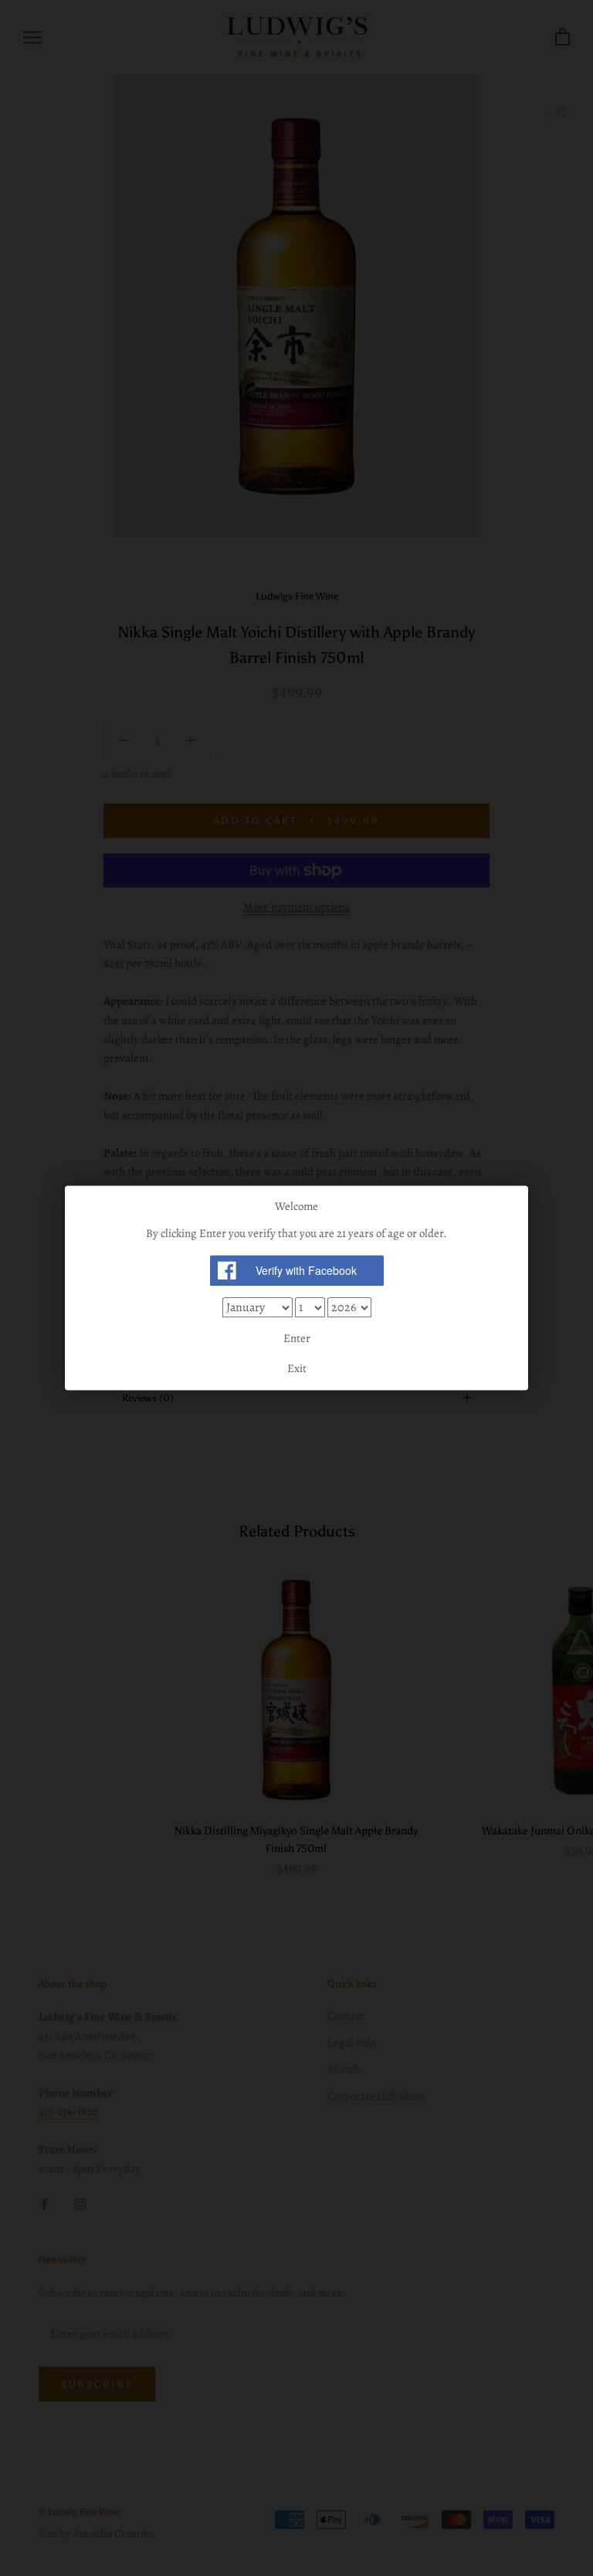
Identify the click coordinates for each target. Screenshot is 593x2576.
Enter (297, 1338)
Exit (297, 1369)
